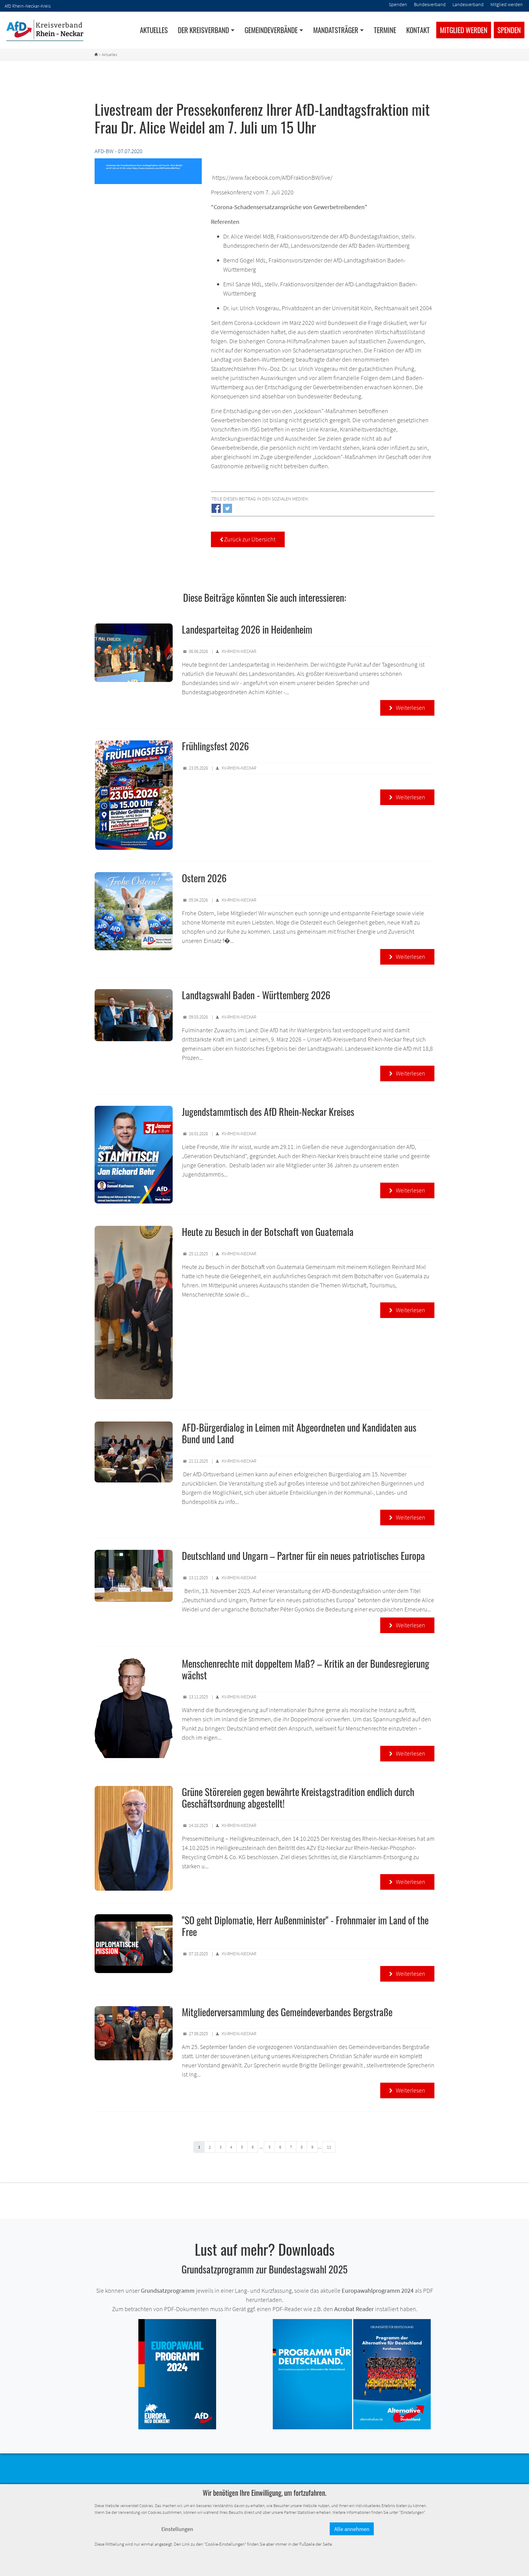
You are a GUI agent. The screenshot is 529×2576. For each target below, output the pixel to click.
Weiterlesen (407, 708)
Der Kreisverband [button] (203, 30)
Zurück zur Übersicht (248, 539)
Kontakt (418, 30)
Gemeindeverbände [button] (271, 30)
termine (385, 30)
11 (329, 2147)
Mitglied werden (464, 30)
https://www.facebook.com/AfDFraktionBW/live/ (272, 177)
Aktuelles (154, 30)
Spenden (509, 30)
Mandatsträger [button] (336, 30)
